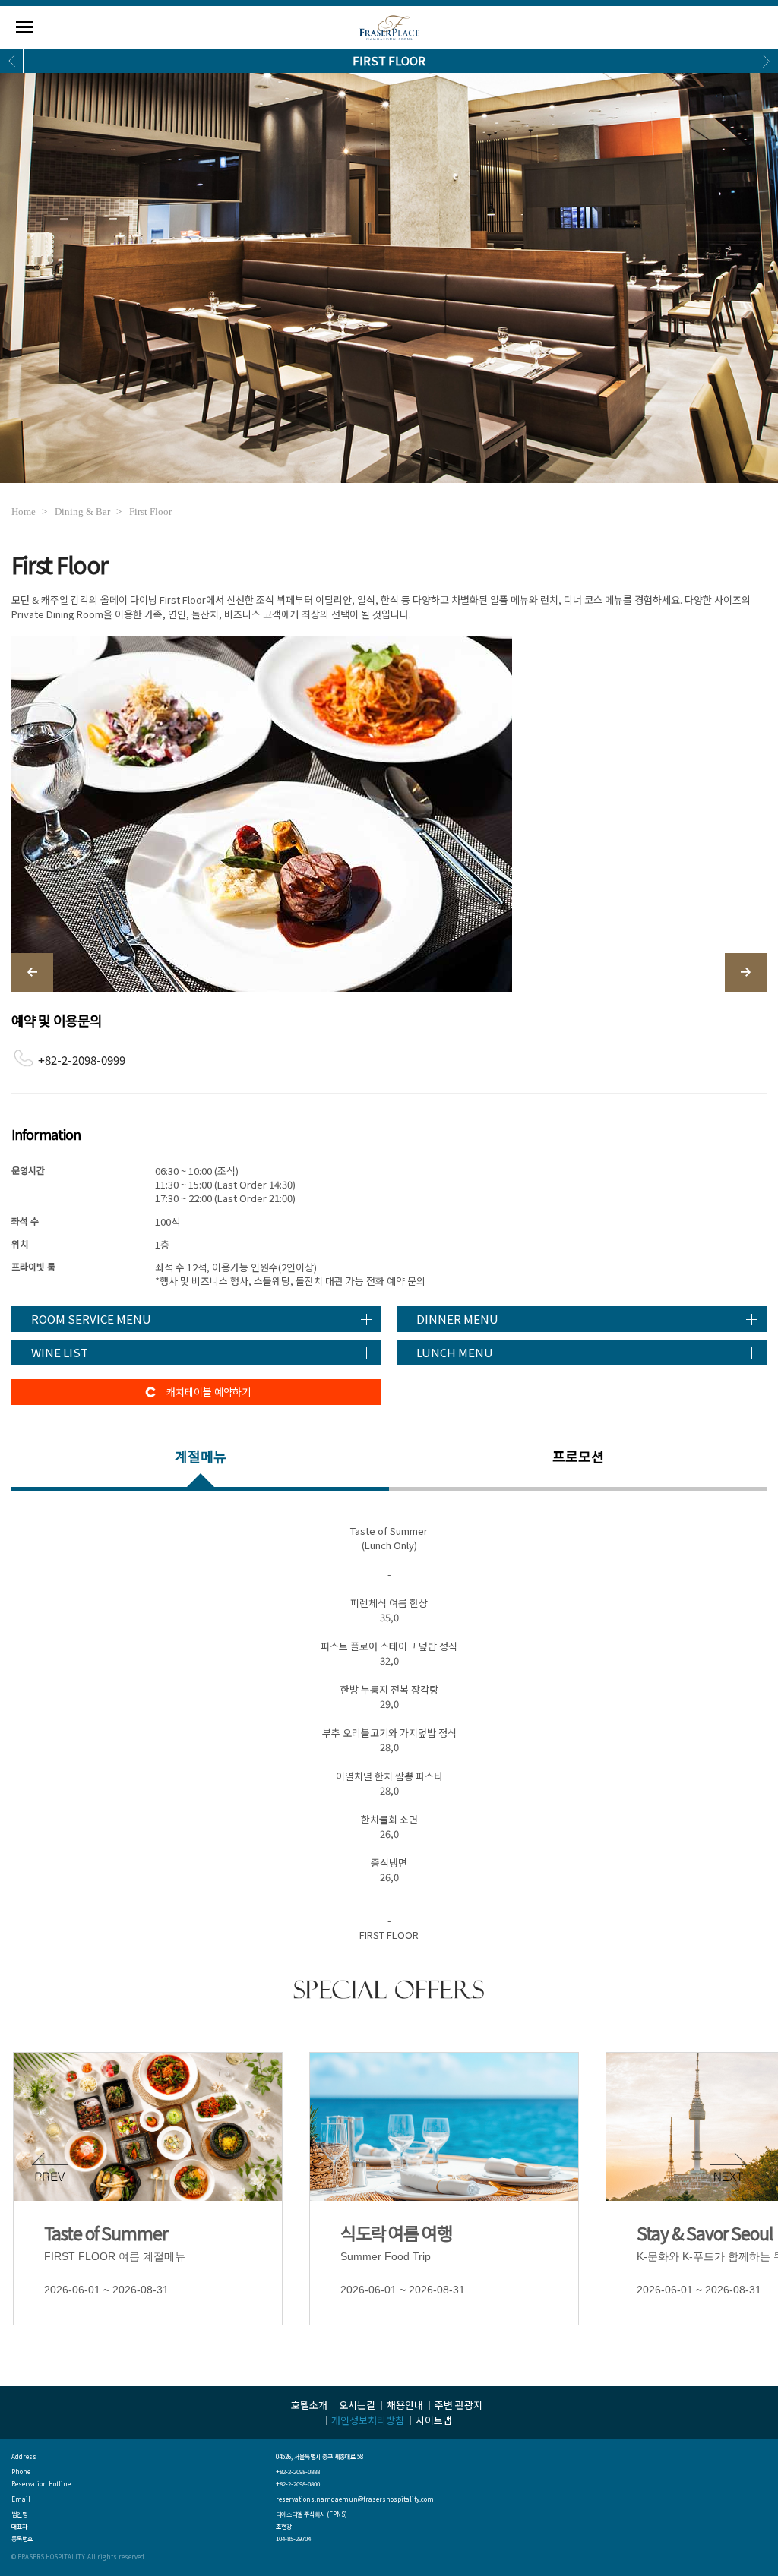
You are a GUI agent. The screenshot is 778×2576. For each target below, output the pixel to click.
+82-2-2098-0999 (82, 1060)
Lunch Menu (455, 1352)
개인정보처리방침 (368, 2420)
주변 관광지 (459, 2405)
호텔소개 (309, 2405)
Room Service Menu (91, 1319)
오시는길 (357, 2405)
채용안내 (405, 2405)
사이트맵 (434, 2420)
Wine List (60, 1352)
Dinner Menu (457, 1319)
